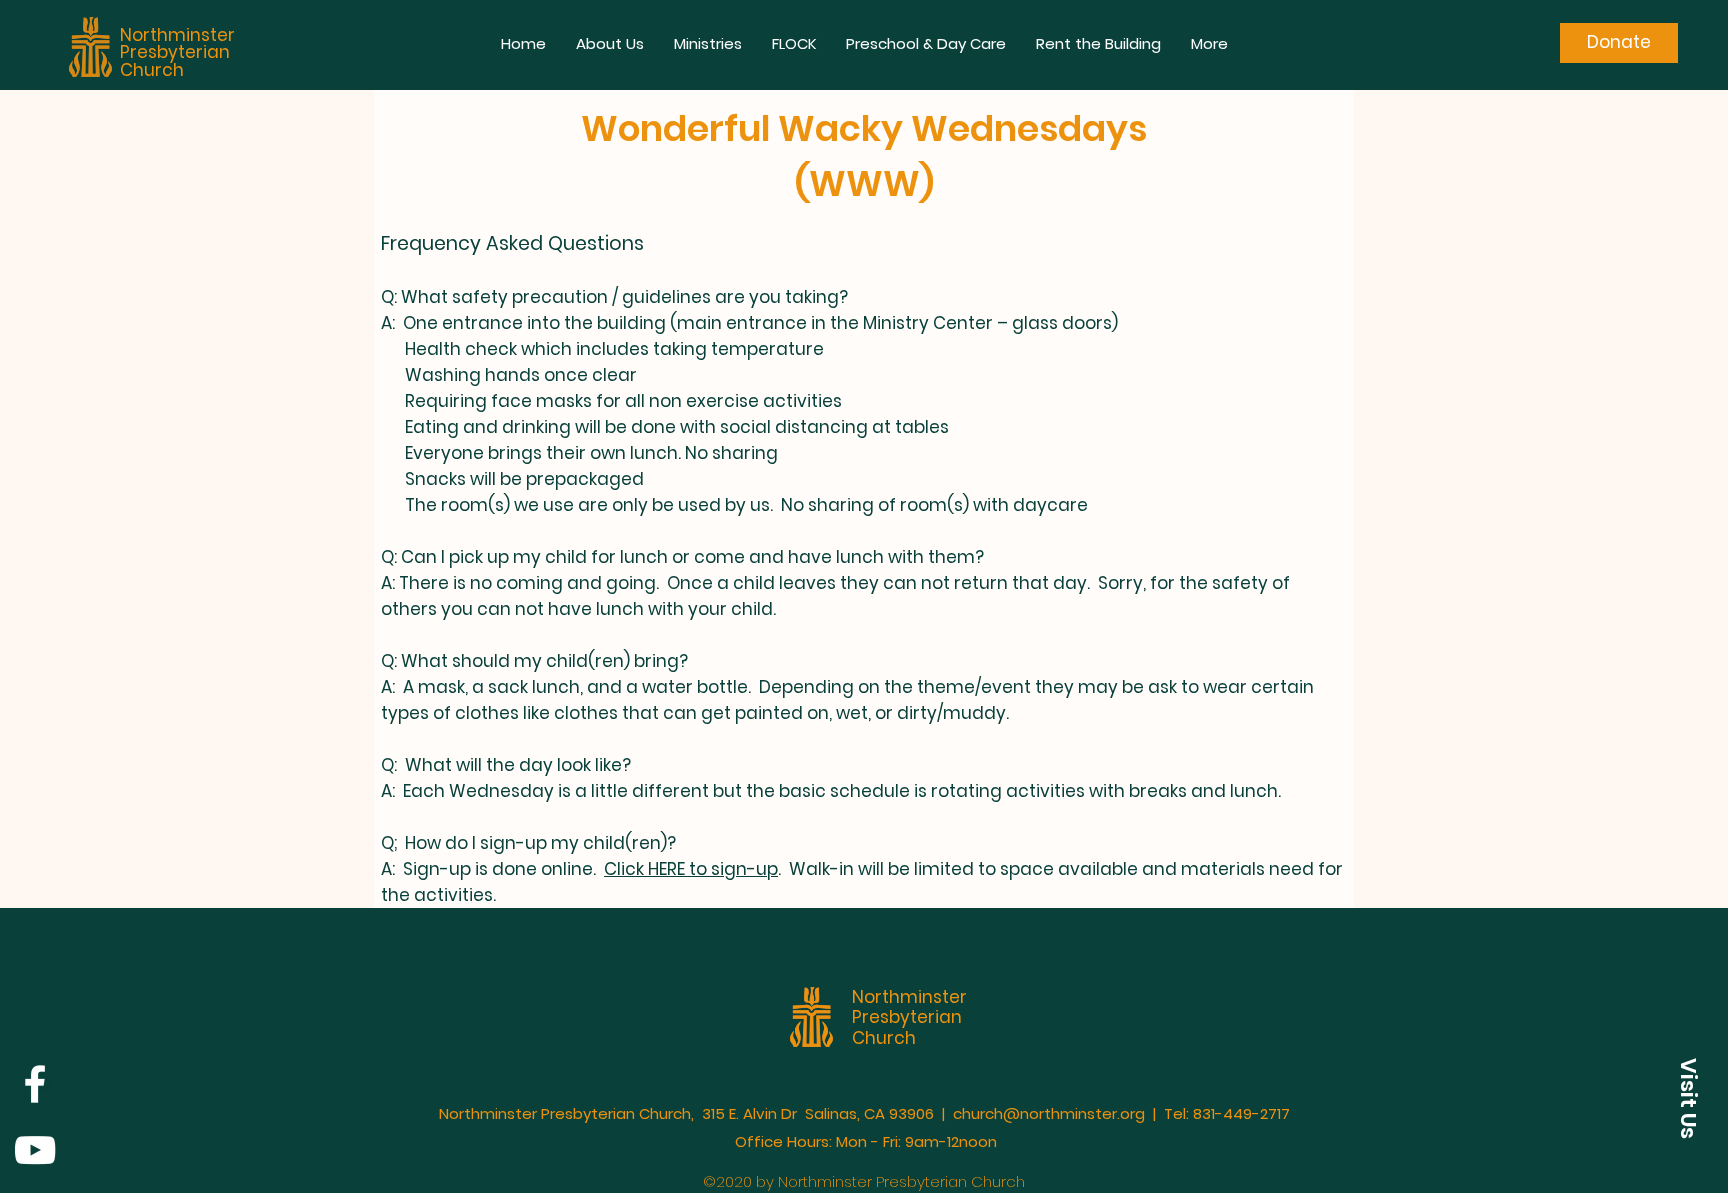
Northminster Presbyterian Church (177, 52)
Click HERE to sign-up (691, 869)
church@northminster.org (1049, 1113)
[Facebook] (35, 1084)
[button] (610, 44)
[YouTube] (35, 1150)
